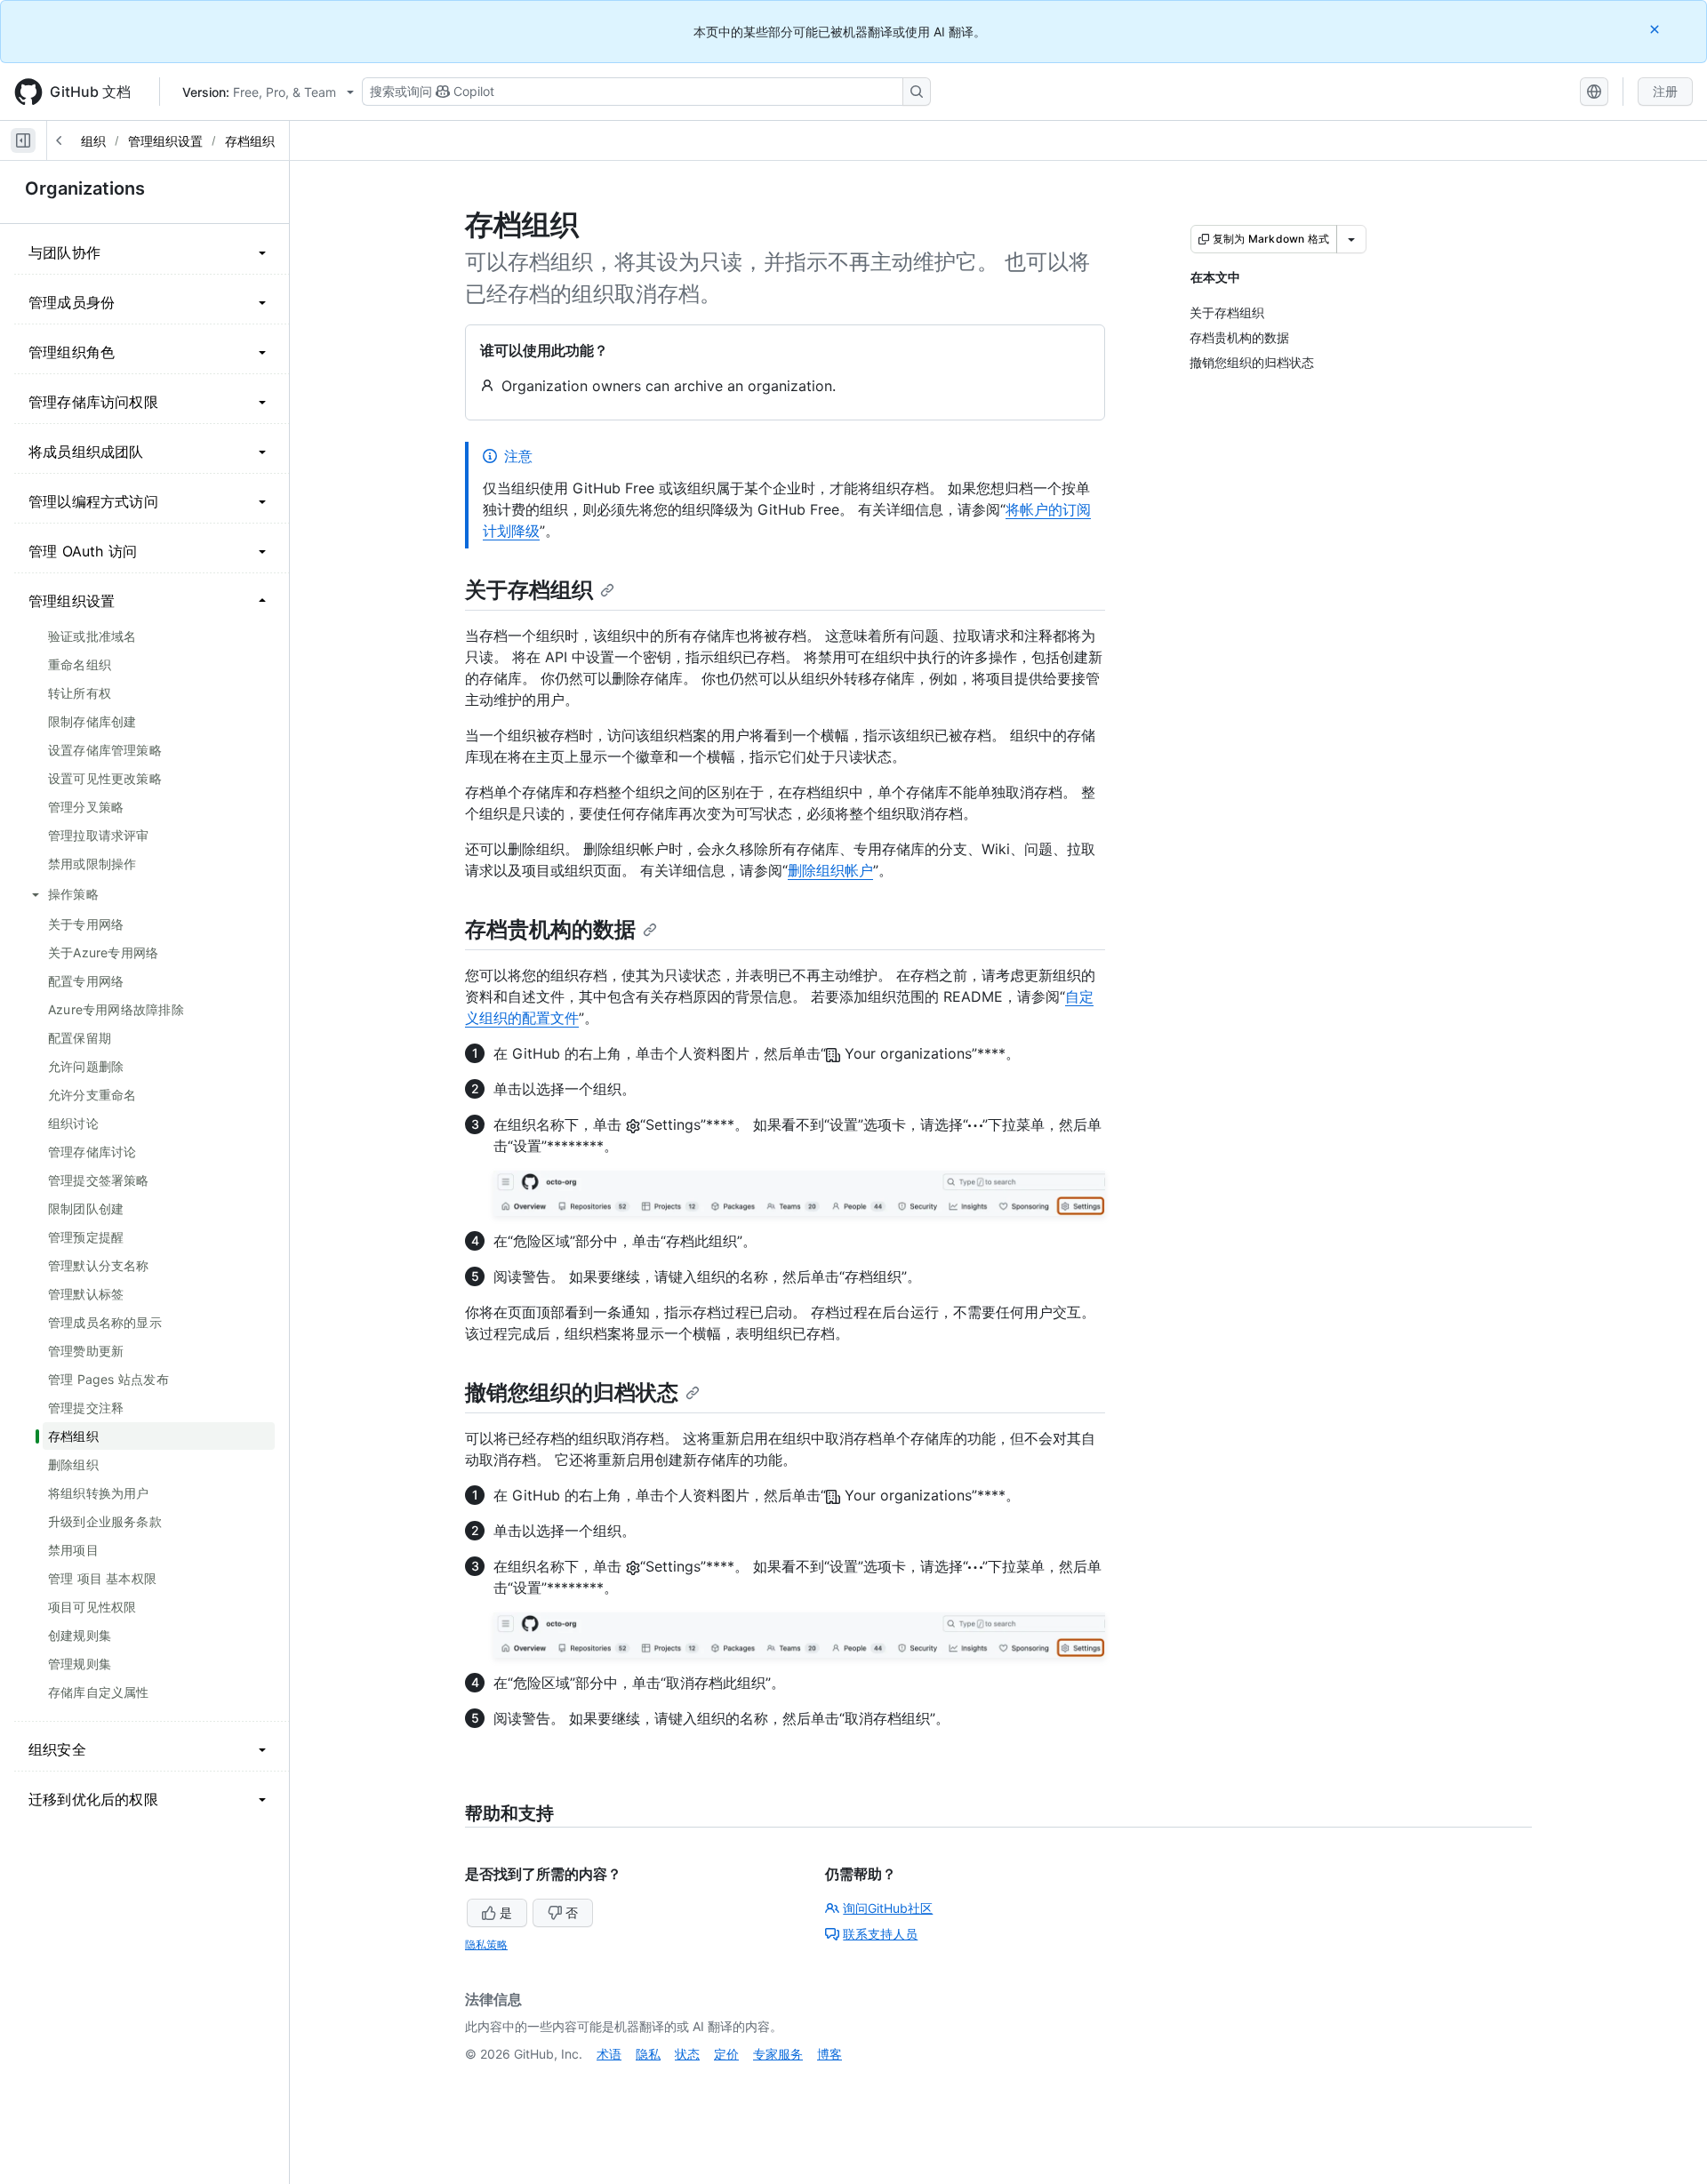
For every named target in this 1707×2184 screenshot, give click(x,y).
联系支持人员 (880, 1934)
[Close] (1656, 29)
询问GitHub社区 (888, 1908)
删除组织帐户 (830, 870)
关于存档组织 (529, 590)
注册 (1665, 91)
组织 (93, 141)
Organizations (85, 188)
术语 (609, 2054)
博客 (829, 2054)
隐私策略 (486, 1944)
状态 (687, 2054)
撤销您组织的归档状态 (572, 1392)
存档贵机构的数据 (550, 929)
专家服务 (778, 2054)
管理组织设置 (165, 141)
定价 (726, 2054)
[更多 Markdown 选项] (1351, 239)
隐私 (648, 2054)
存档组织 (250, 141)
